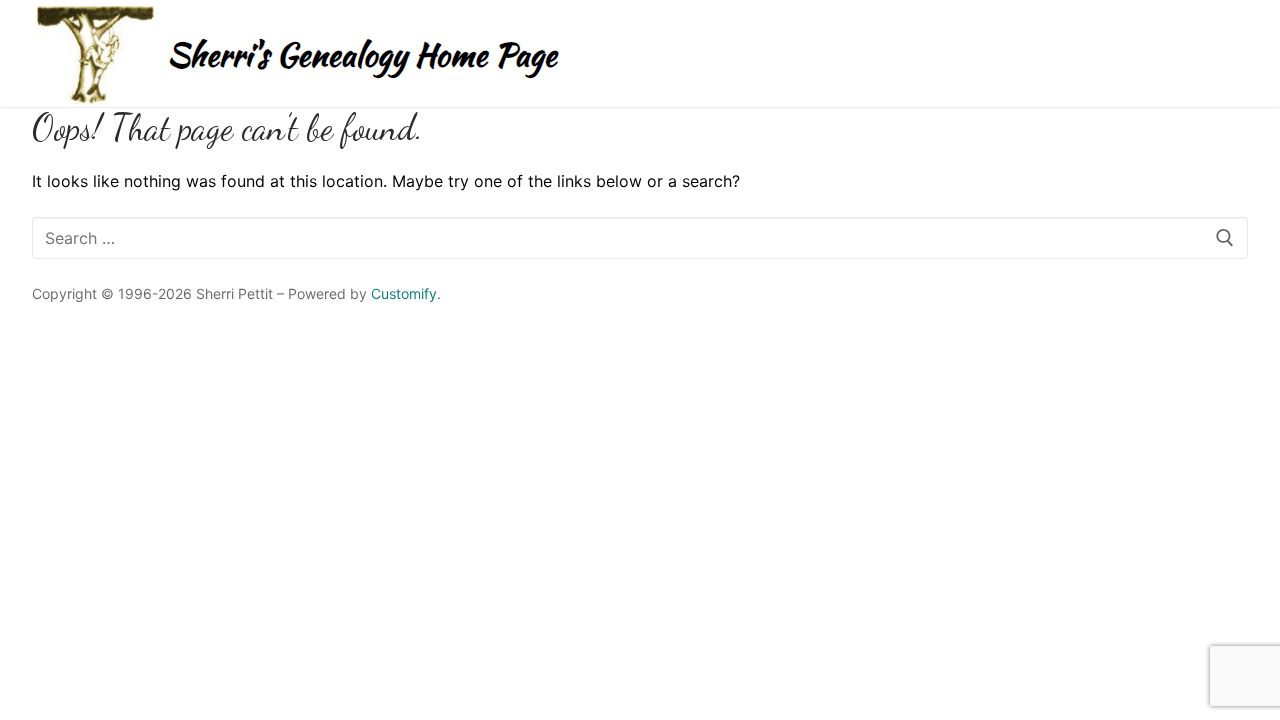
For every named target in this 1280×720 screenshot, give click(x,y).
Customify (404, 293)
